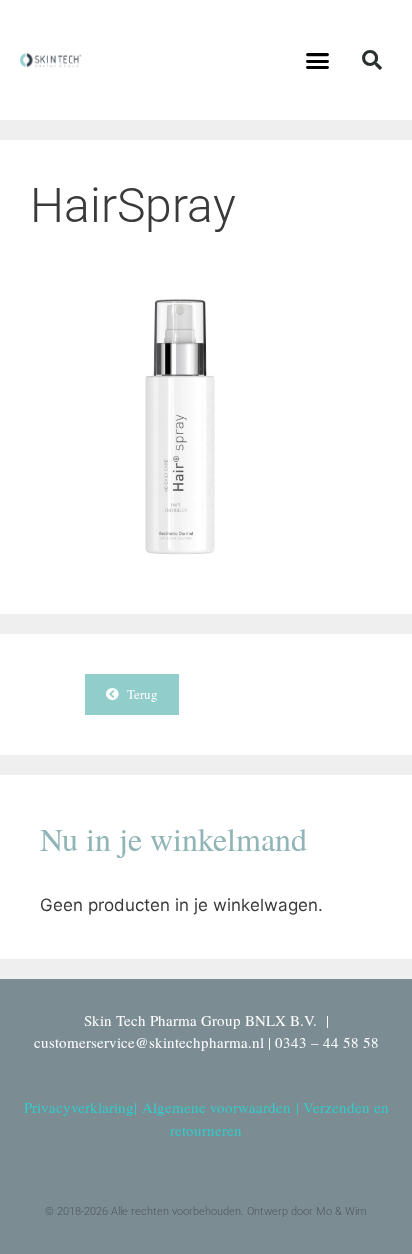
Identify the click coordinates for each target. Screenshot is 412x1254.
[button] (318, 60)
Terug (138, 694)
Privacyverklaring (79, 1107)
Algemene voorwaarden (216, 1107)
